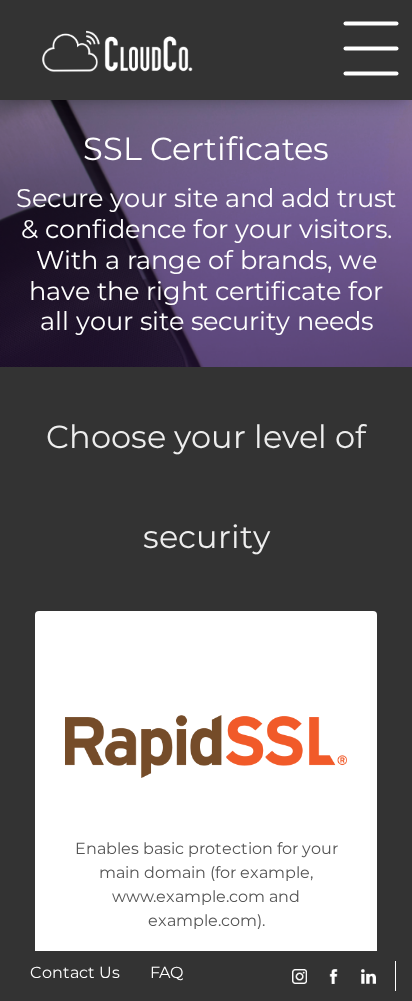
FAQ (166, 972)
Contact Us (75, 972)
